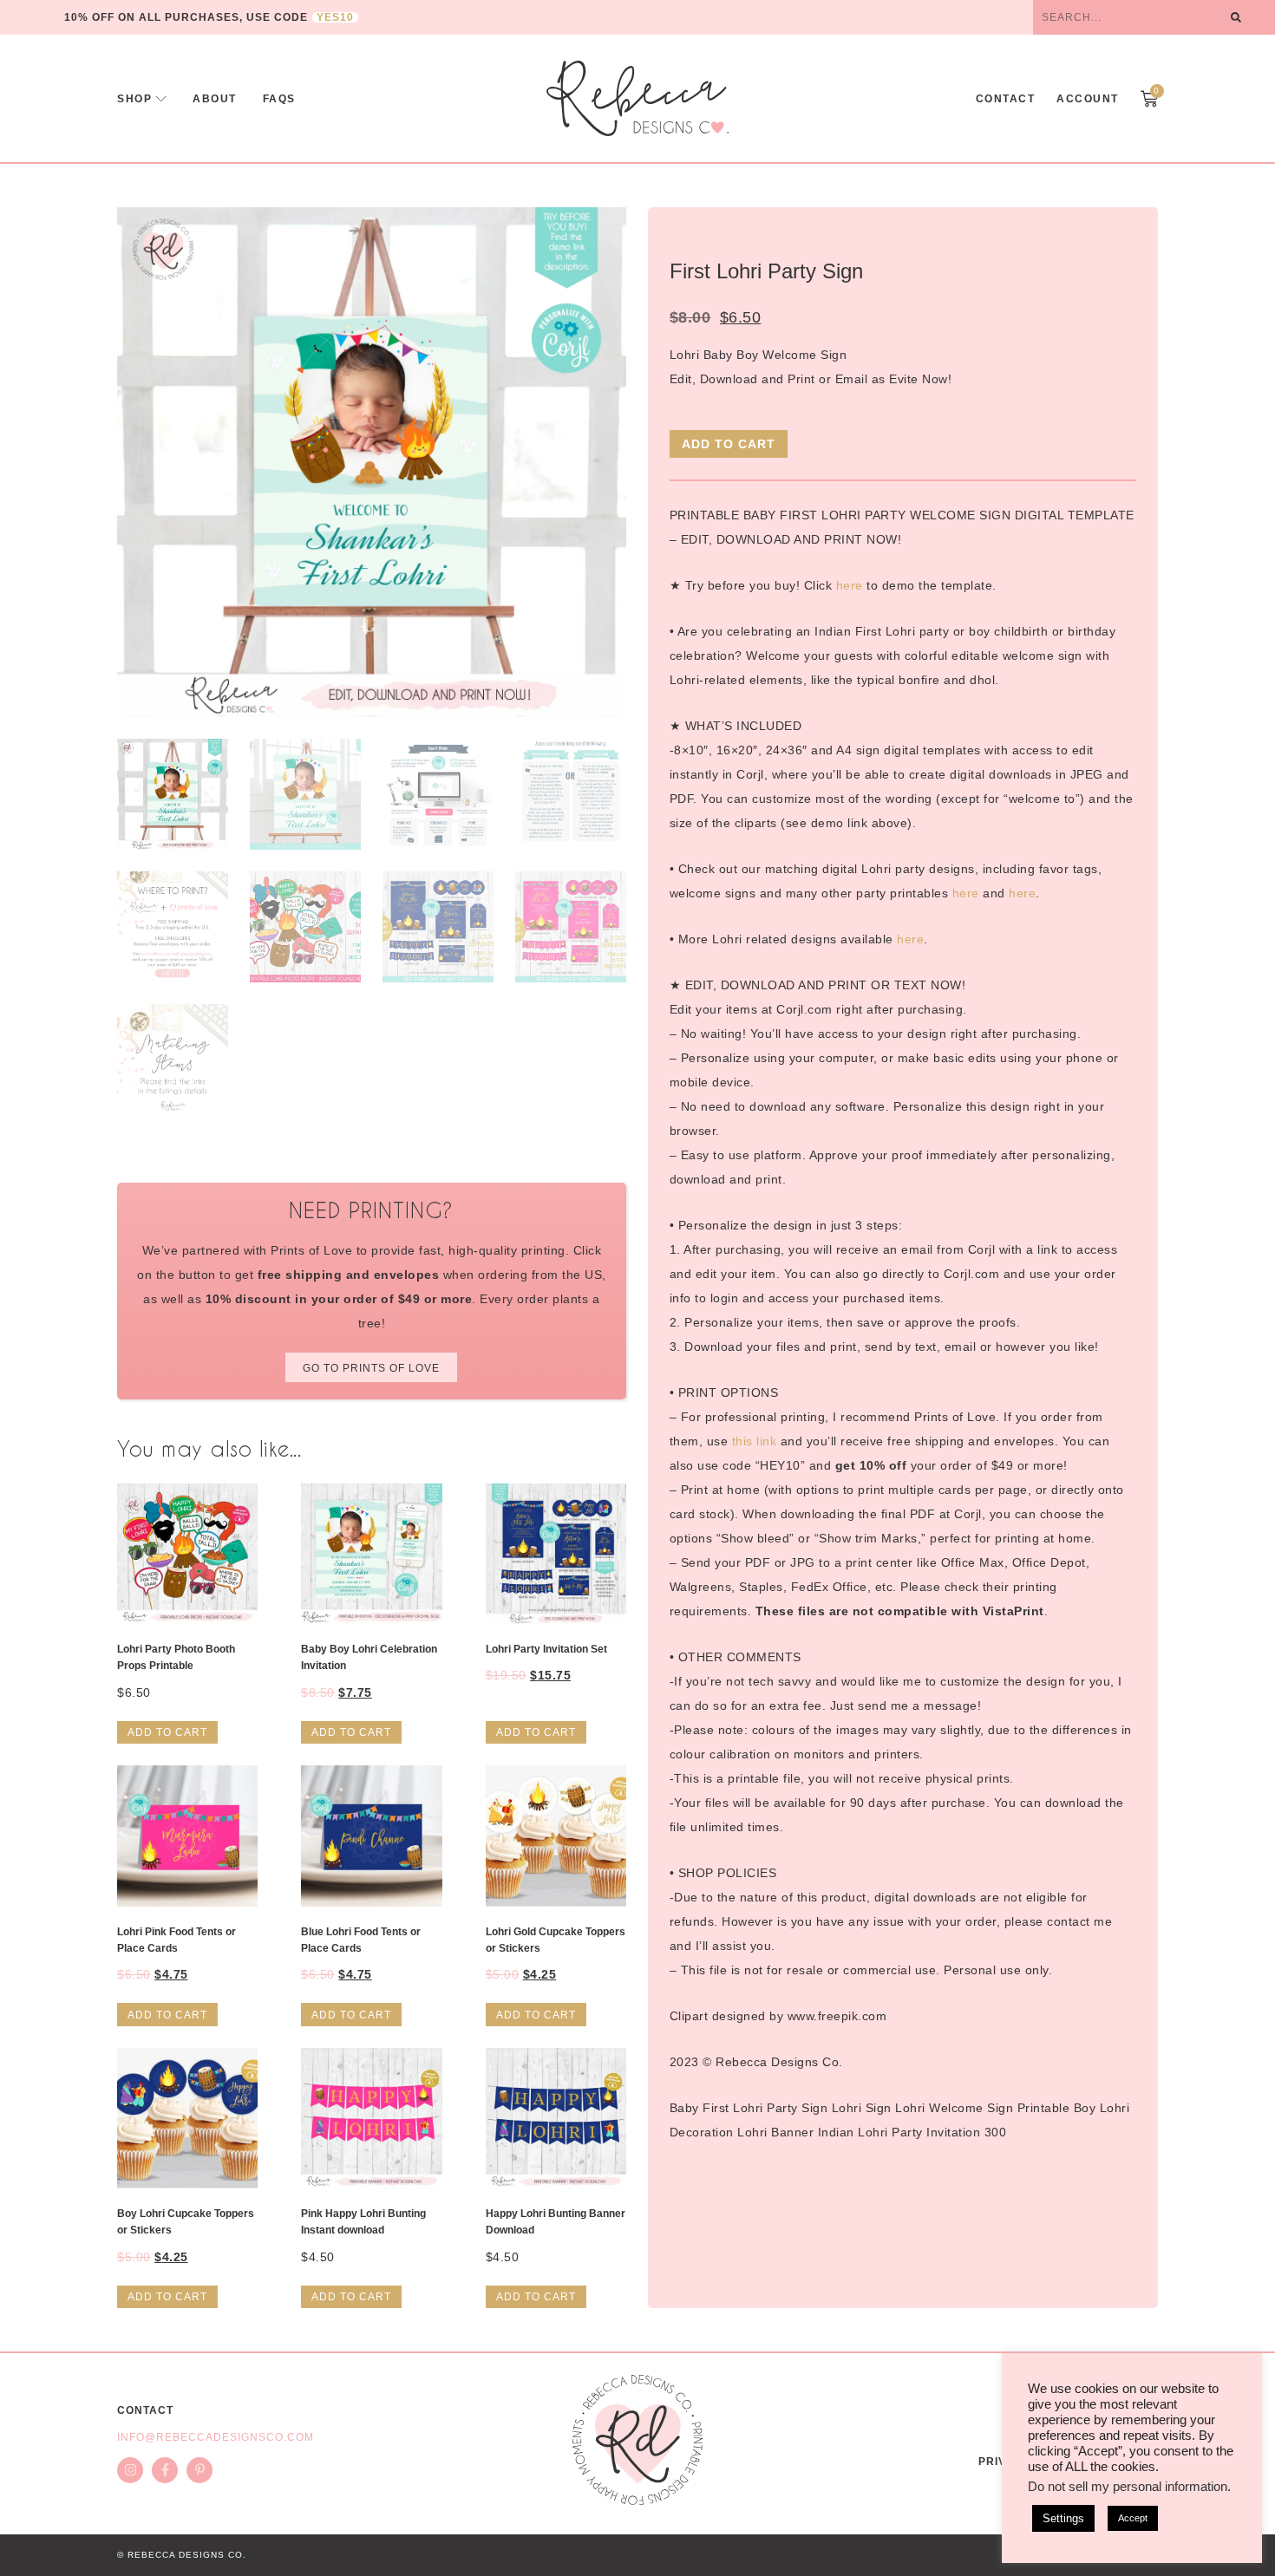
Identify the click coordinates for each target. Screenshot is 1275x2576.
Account (1088, 99)
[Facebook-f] (165, 2470)
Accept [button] (1133, 2518)
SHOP (134, 99)
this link (755, 1441)
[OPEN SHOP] (161, 99)
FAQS (279, 99)
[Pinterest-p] (199, 2470)
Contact (1006, 99)
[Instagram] (130, 2470)
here (850, 585)
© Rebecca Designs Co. (182, 2555)
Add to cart (729, 444)
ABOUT (215, 99)
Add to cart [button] (167, 1732)
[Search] (1236, 17)
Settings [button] (1063, 2518)
